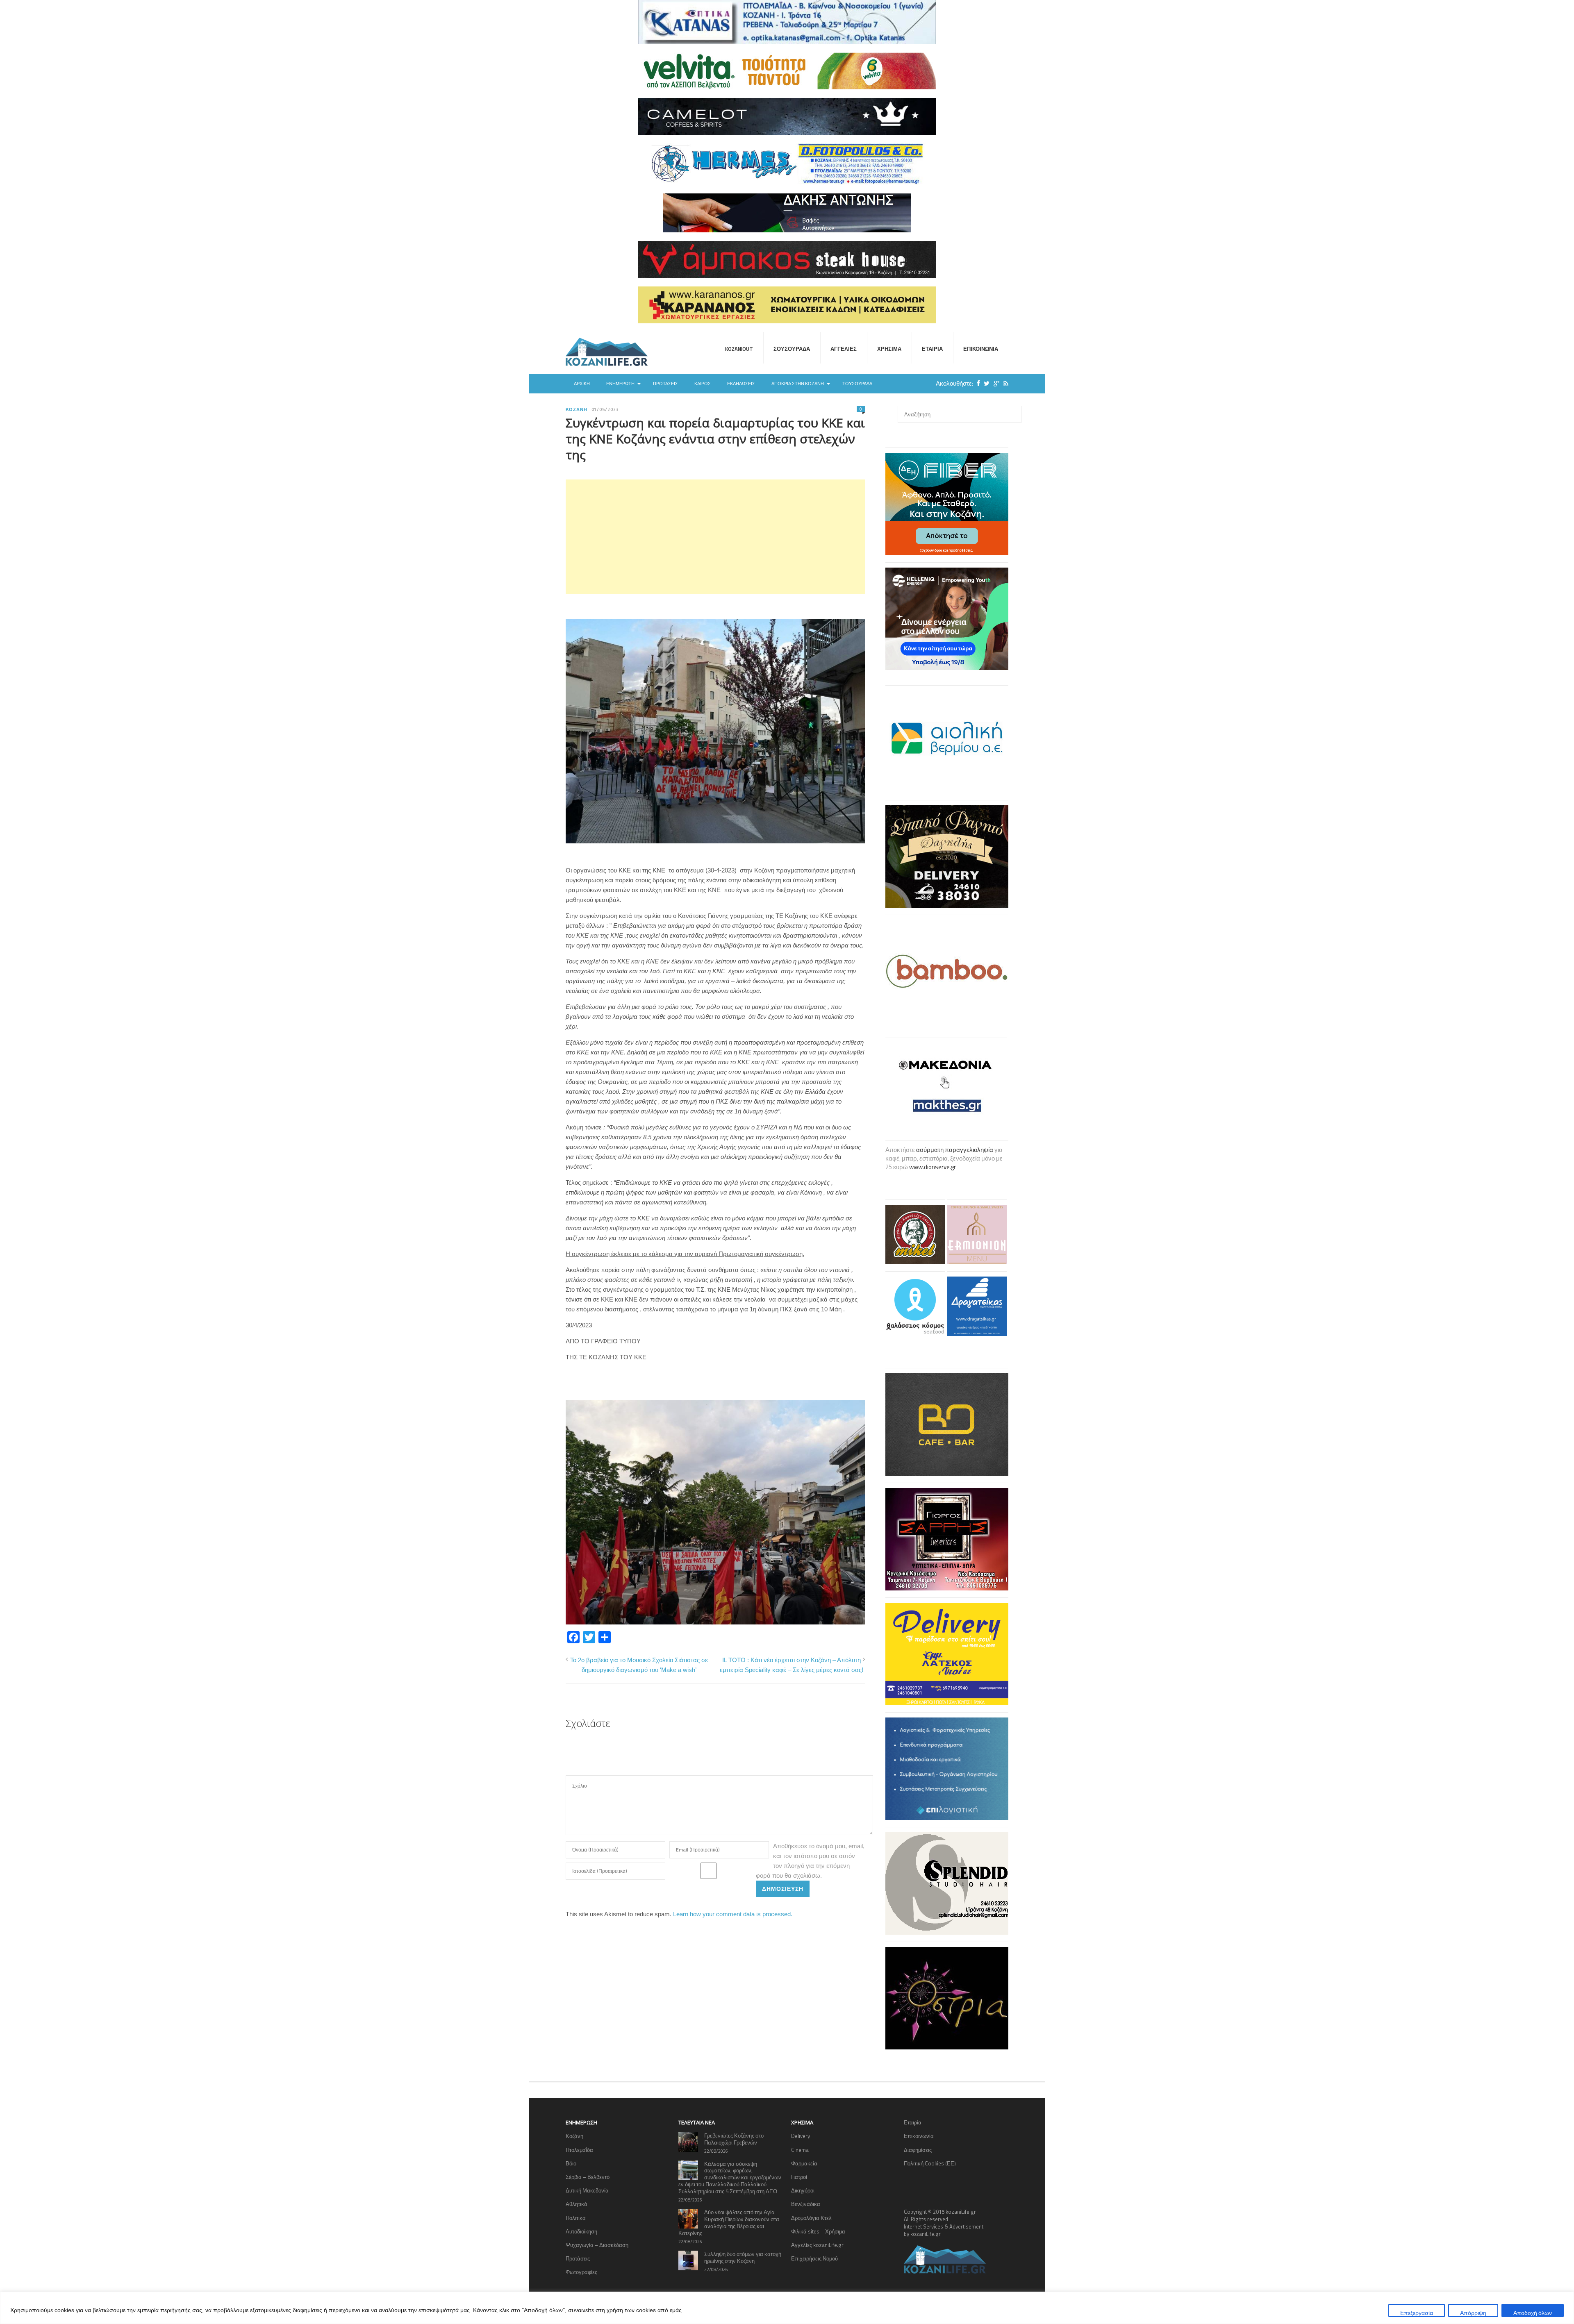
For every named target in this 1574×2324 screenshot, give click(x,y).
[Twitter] (985, 383)
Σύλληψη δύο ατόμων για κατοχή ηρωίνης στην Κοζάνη (743, 2257)
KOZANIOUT (739, 349)
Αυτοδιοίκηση (581, 2231)
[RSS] (1004, 383)
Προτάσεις (665, 384)
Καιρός (703, 384)
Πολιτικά (576, 2218)
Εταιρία (932, 349)
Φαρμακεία (804, 2163)
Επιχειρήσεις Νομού (814, 2258)
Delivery (801, 2136)
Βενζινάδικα (806, 2204)
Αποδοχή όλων (1533, 2313)
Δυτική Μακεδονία (587, 2190)
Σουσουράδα (792, 349)
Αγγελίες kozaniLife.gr (817, 2245)
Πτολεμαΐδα (579, 2150)
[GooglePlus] (994, 383)
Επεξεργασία (1417, 2313)
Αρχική (582, 384)
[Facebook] (976, 383)
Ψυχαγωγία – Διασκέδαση (597, 2245)
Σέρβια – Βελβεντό (588, 2177)
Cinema (800, 2150)
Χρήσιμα (889, 349)
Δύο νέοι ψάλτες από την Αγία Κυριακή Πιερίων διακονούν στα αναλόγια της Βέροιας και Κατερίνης (729, 2223)
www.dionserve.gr (933, 1167)
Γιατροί (799, 2177)
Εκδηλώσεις (741, 384)
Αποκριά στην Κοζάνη (798, 384)
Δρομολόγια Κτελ (811, 2218)
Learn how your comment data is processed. (733, 1914)
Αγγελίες (844, 349)
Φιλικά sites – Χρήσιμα (818, 2231)
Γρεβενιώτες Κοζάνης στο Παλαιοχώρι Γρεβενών (734, 2139)
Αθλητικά (577, 2204)
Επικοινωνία (981, 349)
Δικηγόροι (803, 2190)
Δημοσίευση (783, 1889)
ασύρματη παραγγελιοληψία (955, 1150)
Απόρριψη (1473, 2313)
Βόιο (571, 2163)
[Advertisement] (715, 537)
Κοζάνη (577, 409)
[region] (787, 2308)
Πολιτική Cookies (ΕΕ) (930, 2163)
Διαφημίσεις (918, 2150)
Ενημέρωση (620, 384)
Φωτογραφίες (581, 2272)
